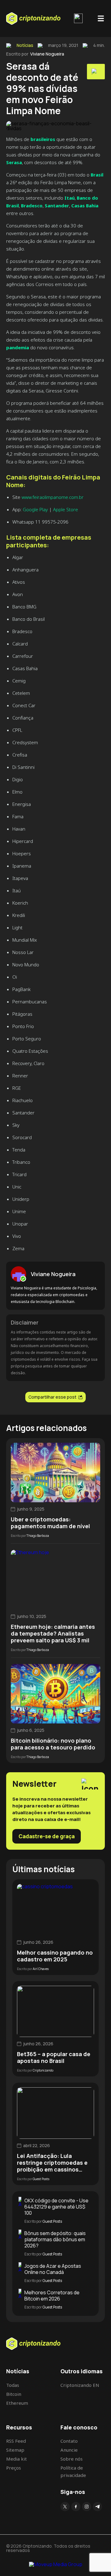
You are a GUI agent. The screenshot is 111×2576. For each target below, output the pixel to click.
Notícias (25, 45)
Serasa (14, 162)
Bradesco (32, 205)
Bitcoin (14, 2394)
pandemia (18, 347)
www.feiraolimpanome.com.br (53, 497)
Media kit (16, 2459)
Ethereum (17, 2403)
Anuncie (69, 2450)
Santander (57, 205)
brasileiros (43, 139)
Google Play (35, 509)
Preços (14, 2468)
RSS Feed (16, 2441)
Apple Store (66, 509)
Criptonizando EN (80, 2385)
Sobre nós (72, 2459)
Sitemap (15, 2450)
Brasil (97, 175)
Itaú (70, 198)
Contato (69, 2441)
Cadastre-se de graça (47, 1836)
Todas (13, 2385)
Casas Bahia (85, 205)
